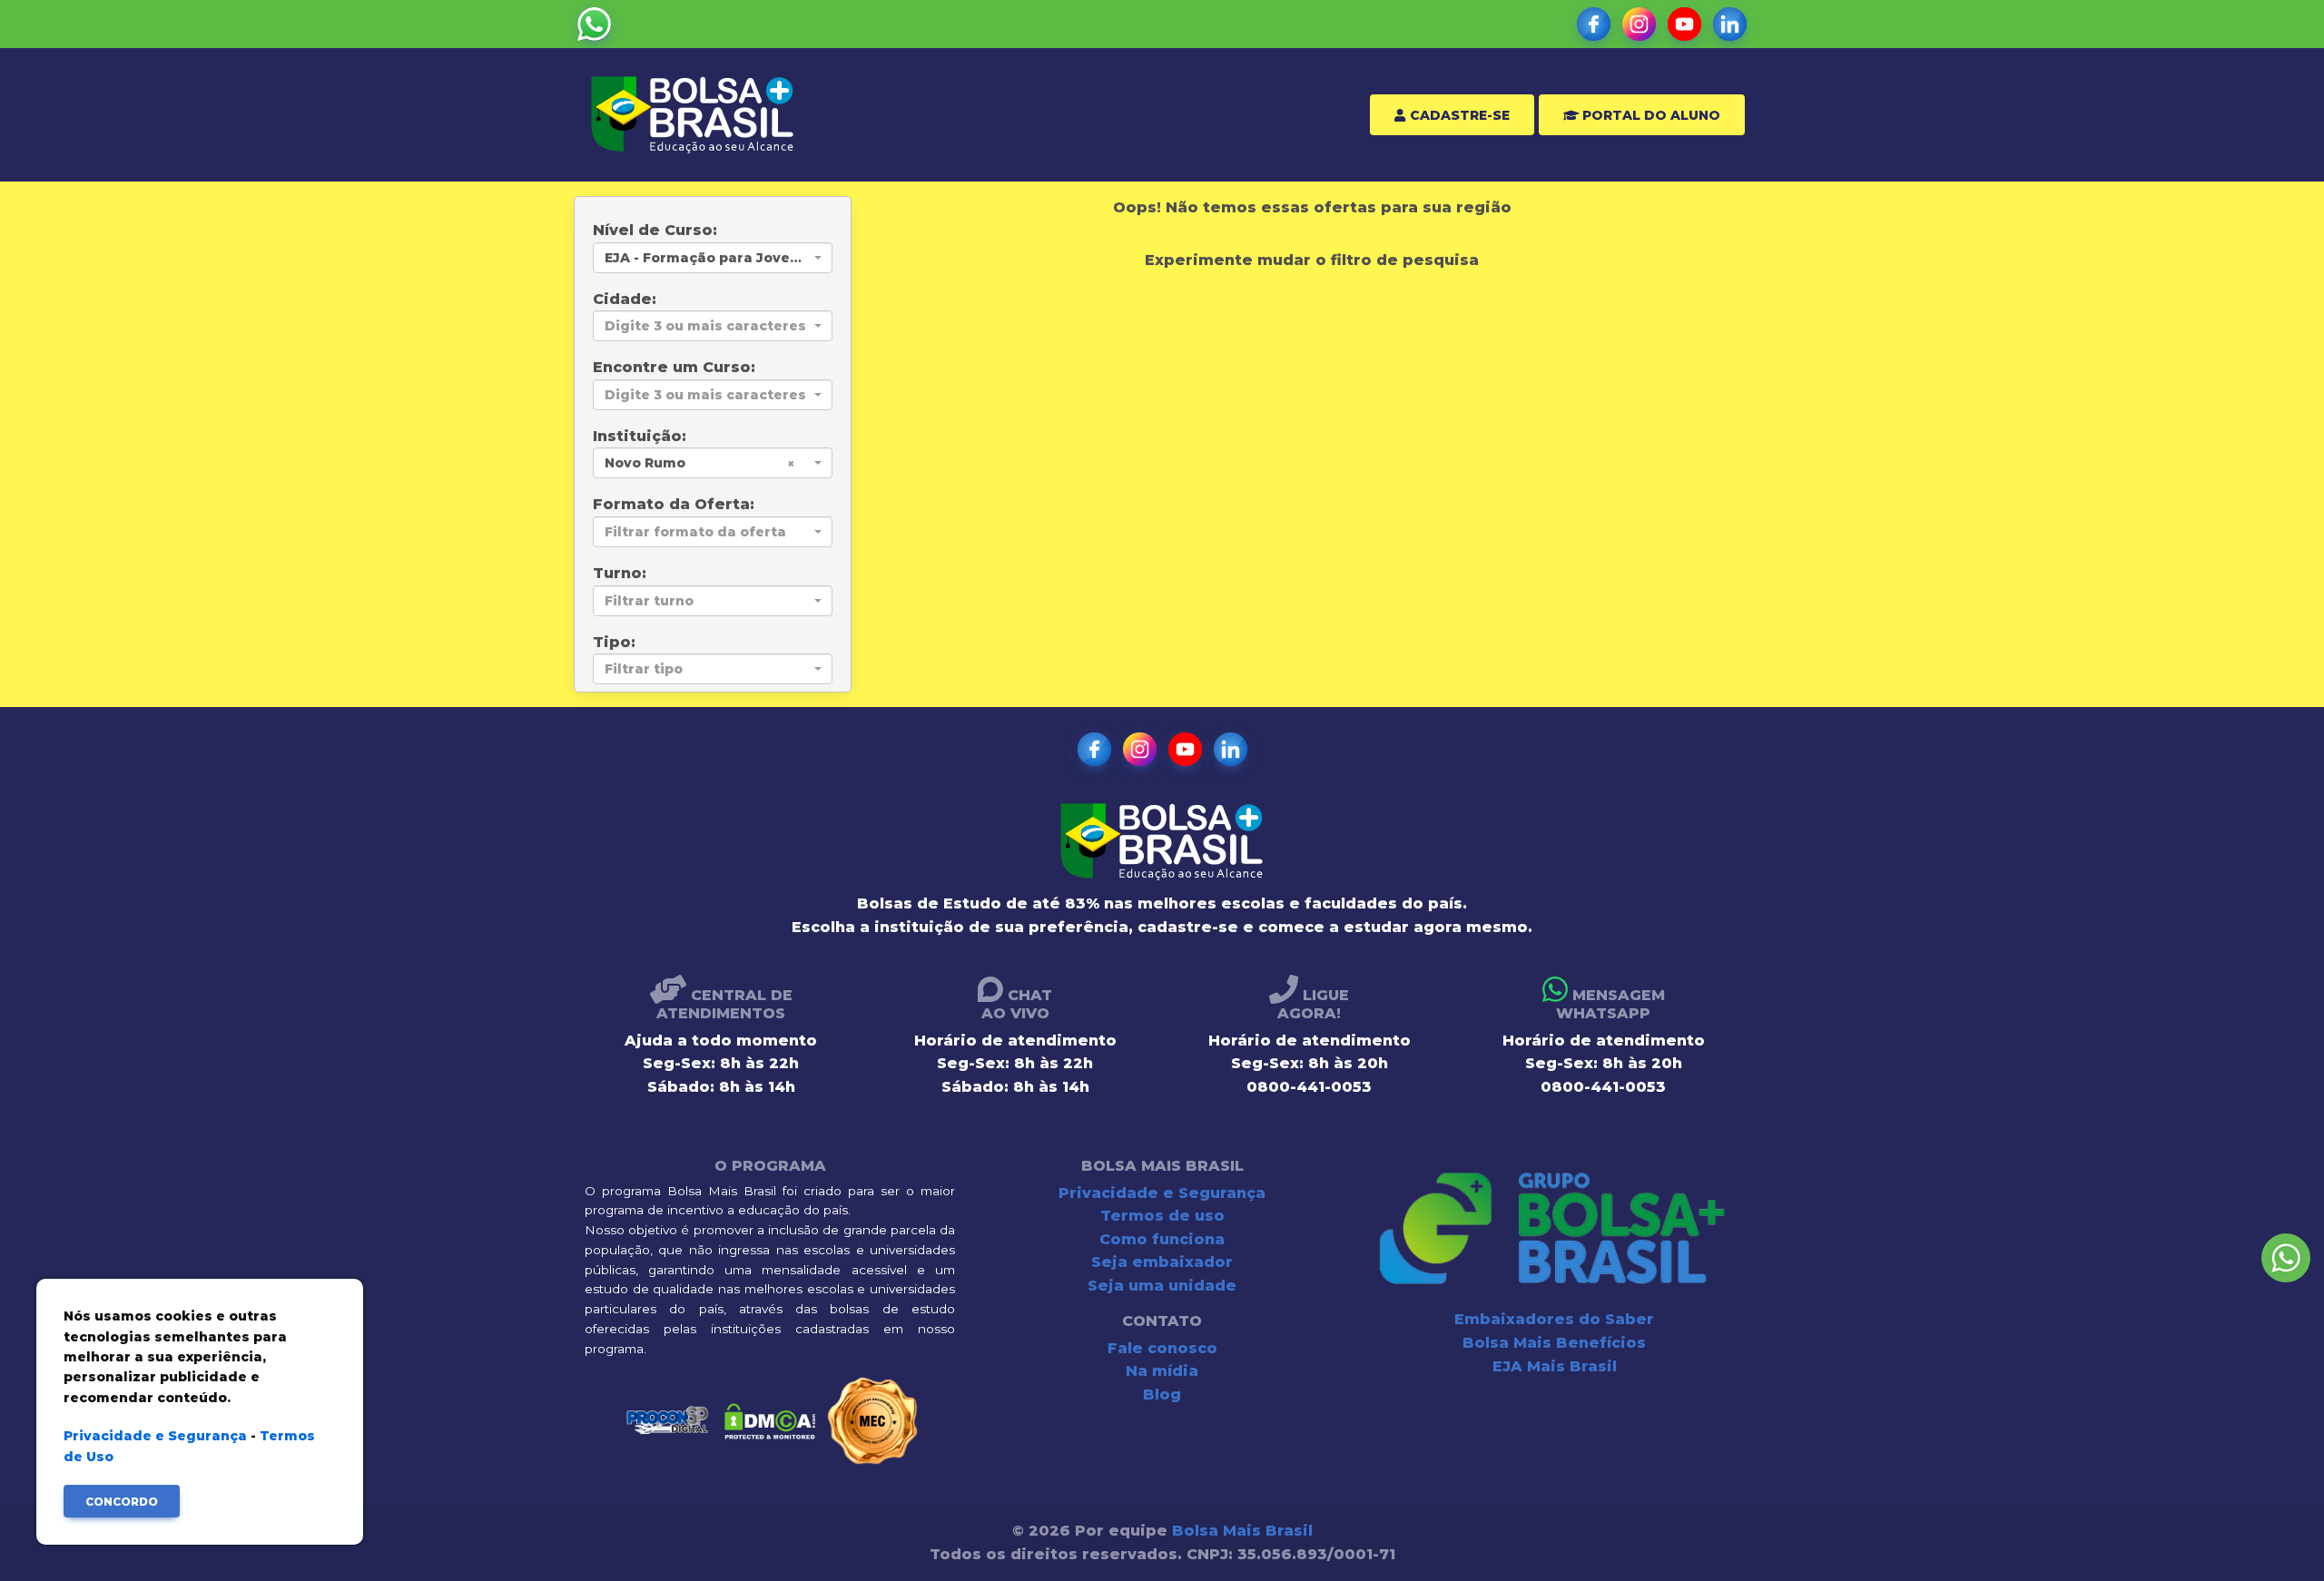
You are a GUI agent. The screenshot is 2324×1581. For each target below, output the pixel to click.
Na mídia (1162, 1371)
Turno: (620, 573)
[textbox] (707, 326)
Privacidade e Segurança (1162, 1193)
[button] (594, 24)
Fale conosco (1162, 1348)
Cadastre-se (1458, 115)
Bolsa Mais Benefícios (1554, 1343)
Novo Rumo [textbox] (645, 463)
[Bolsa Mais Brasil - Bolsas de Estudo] (693, 115)
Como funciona (1162, 1239)
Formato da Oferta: (674, 504)
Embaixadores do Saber (1554, 1319)
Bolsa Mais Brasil (1242, 1531)
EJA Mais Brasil (1555, 1366)
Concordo (122, 1502)
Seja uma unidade (1162, 1286)
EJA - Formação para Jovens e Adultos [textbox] (707, 258)
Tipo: (614, 642)
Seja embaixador (1162, 1262)
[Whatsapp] (2286, 1258)
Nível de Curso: (655, 230)
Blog (1162, 1394)
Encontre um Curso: (674, 367)
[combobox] (713, 258)
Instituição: (640, 436)
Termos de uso (1162, 1216)
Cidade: (625, 299)
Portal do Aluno (1649, 115)
